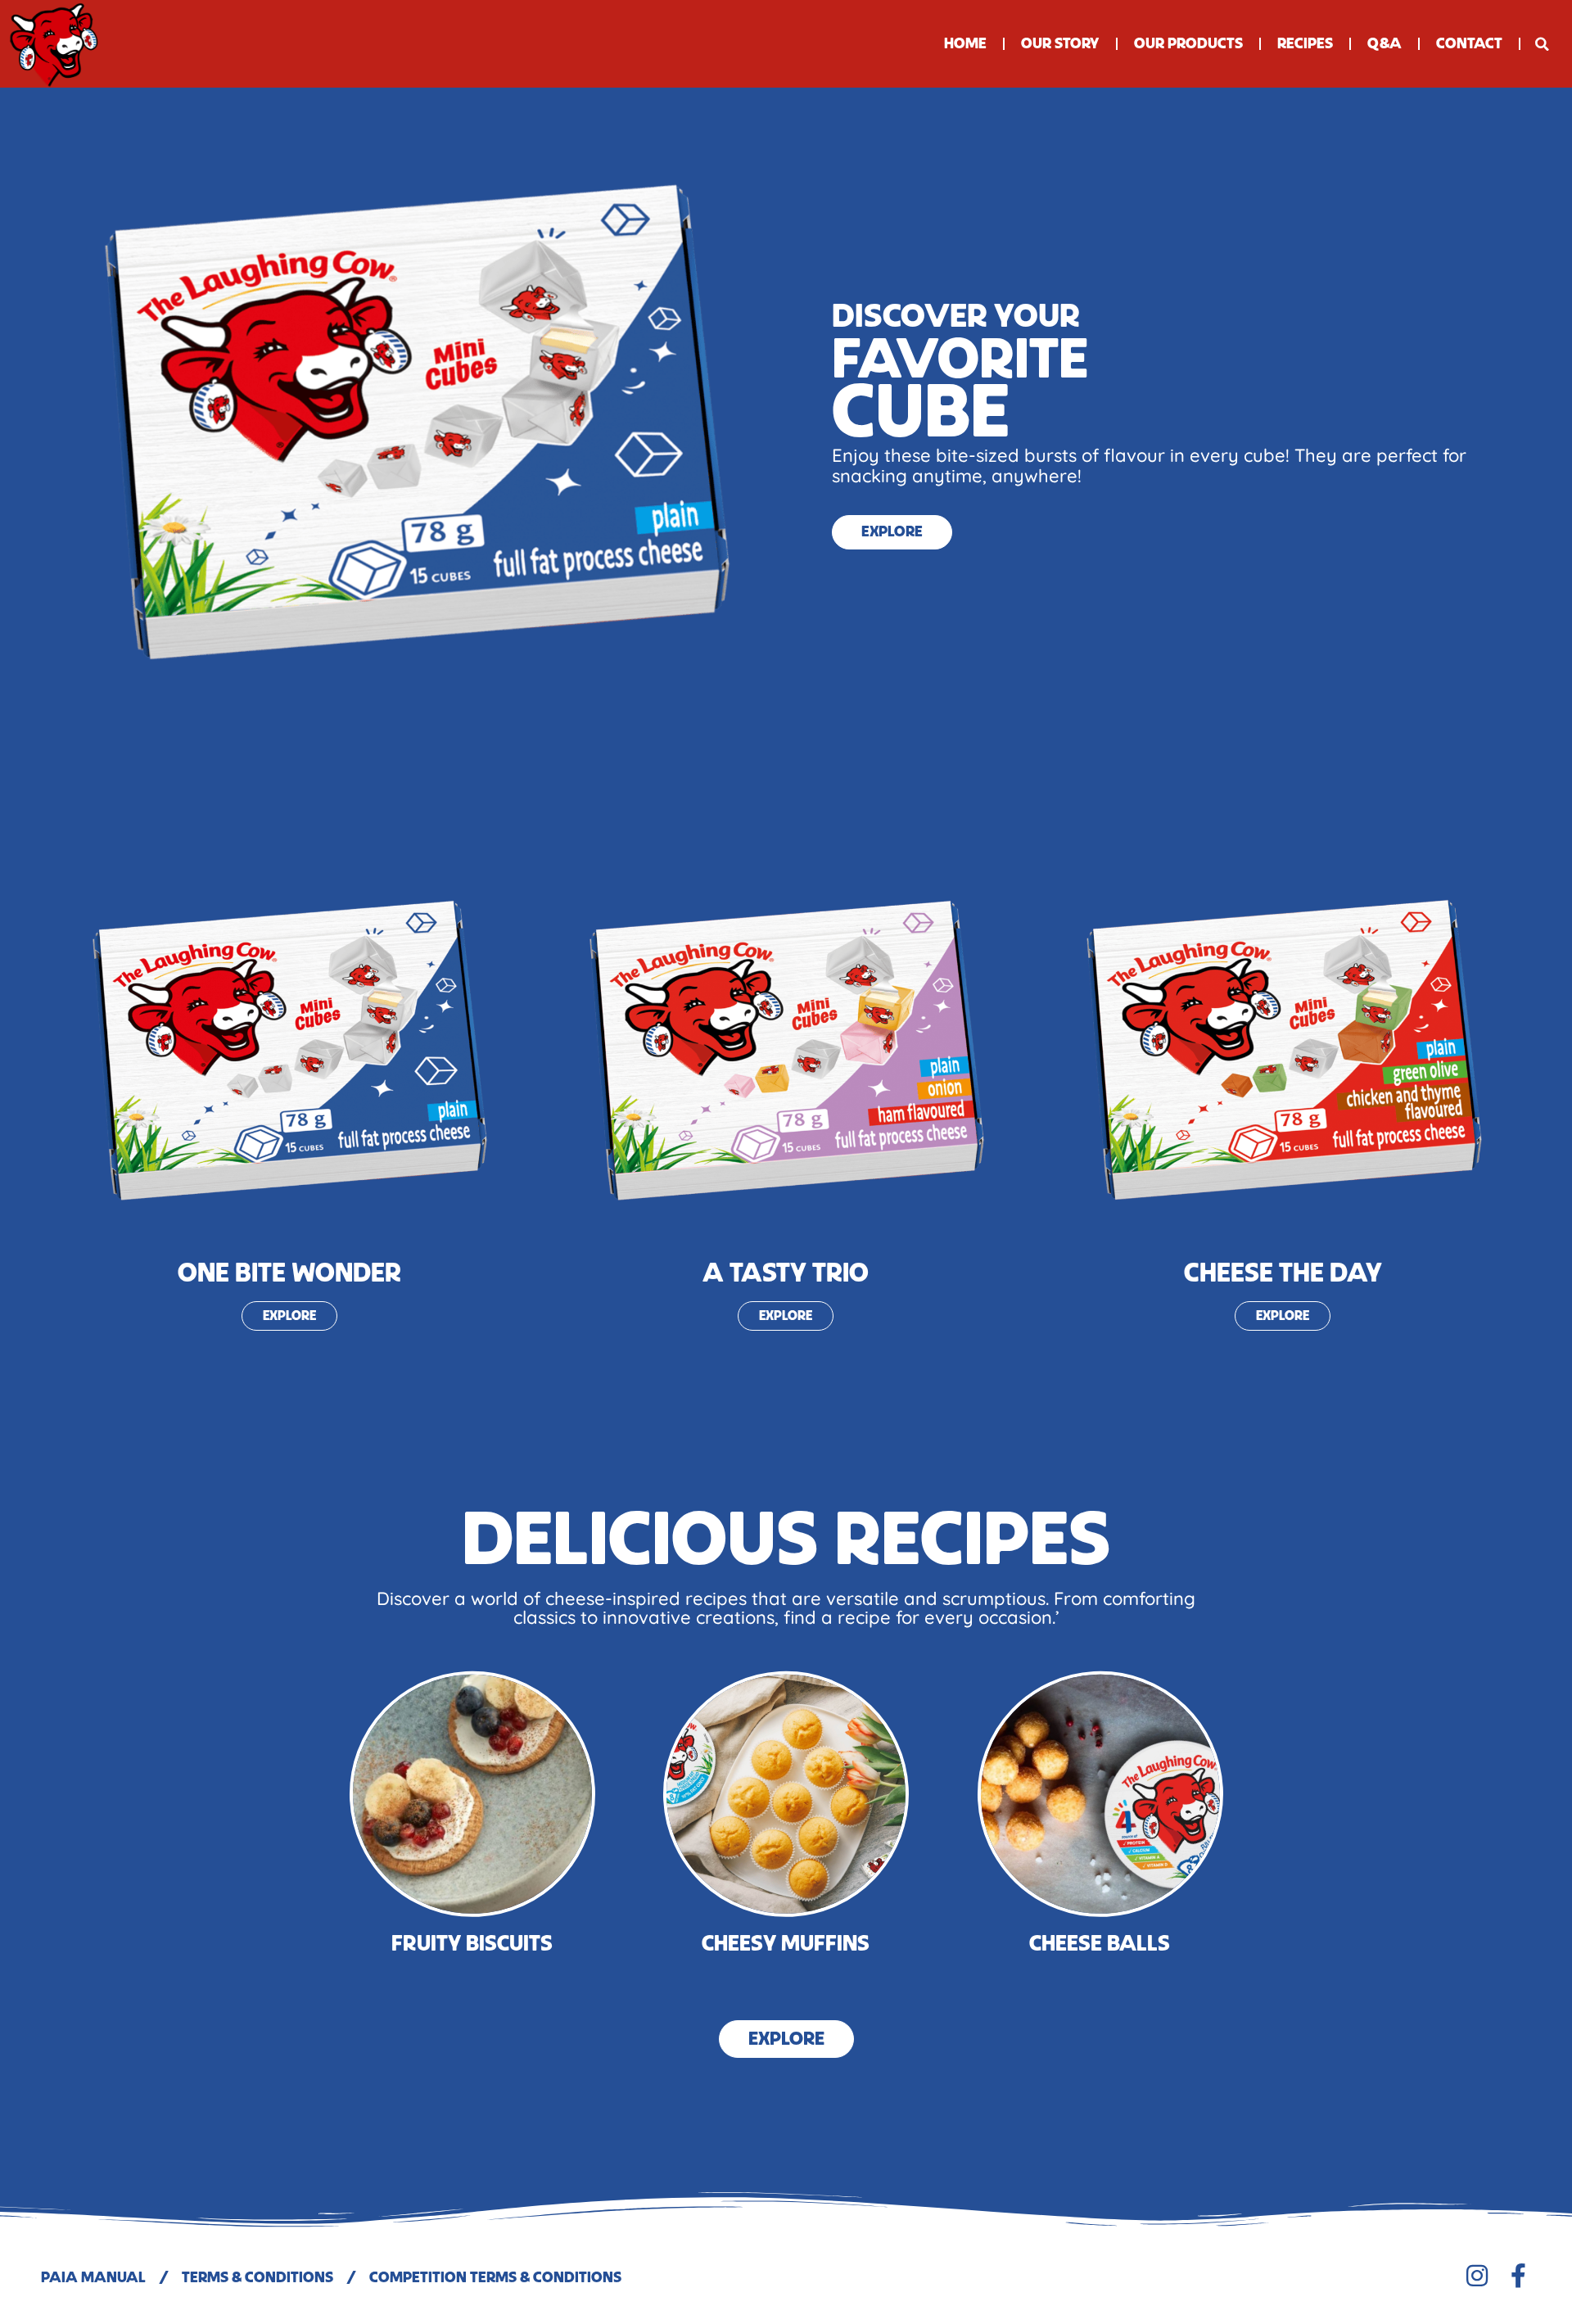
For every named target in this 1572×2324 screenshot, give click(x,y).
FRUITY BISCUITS (472, 1944)
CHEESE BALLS (1100, 1944)
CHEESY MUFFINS (786, 1944)
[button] (1542, 44)
